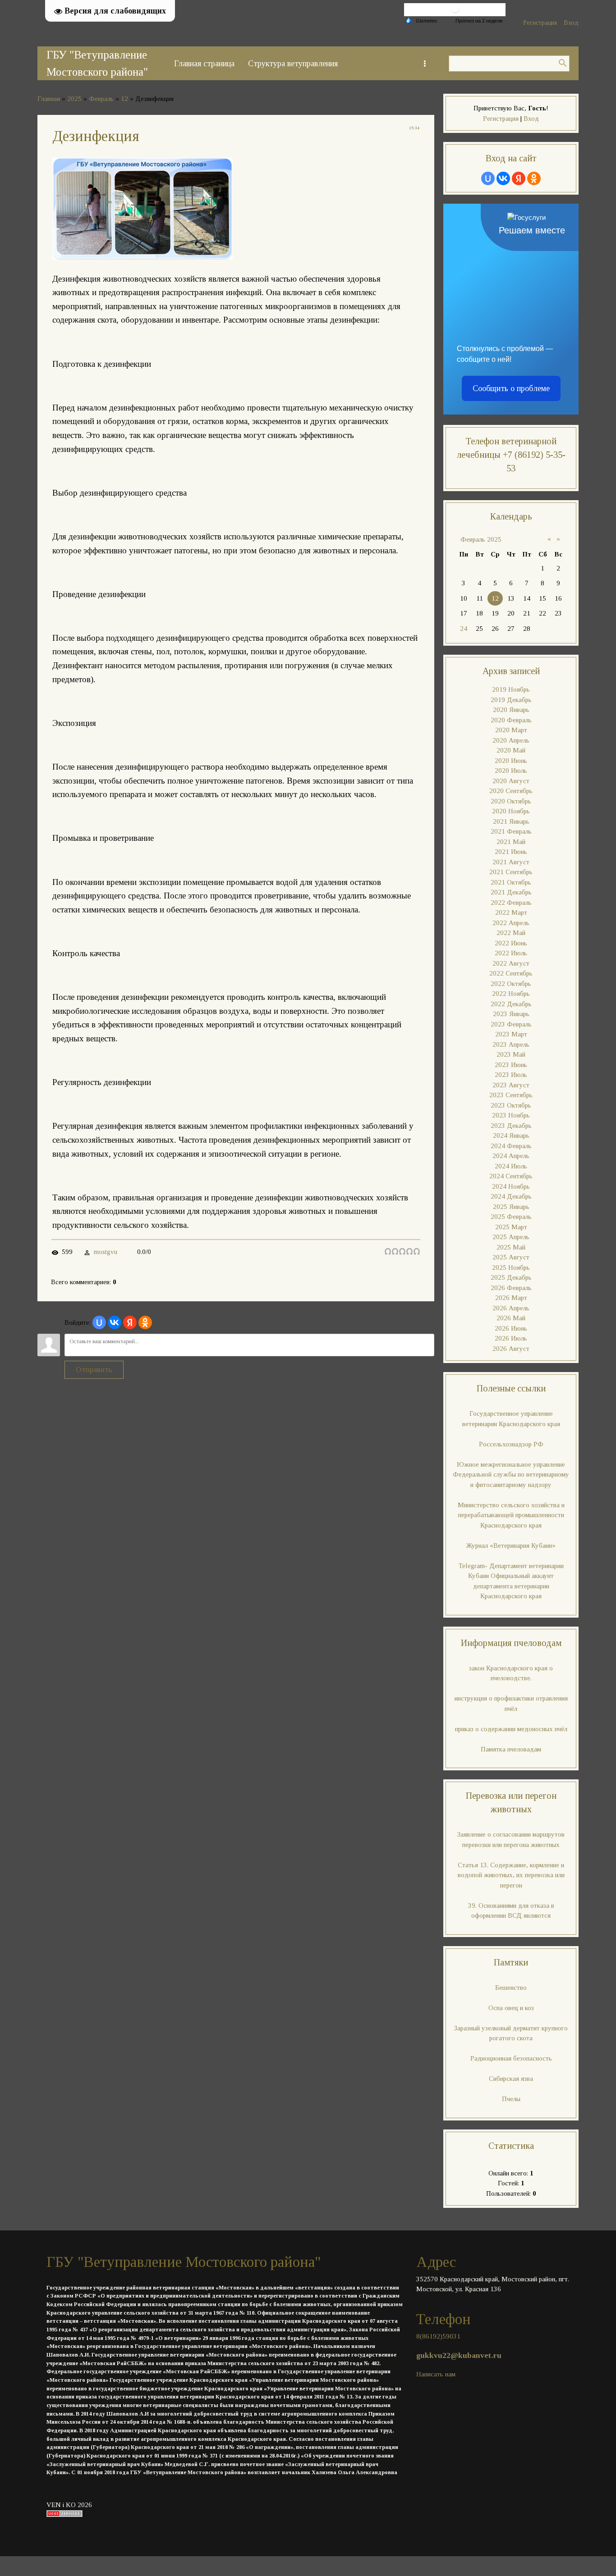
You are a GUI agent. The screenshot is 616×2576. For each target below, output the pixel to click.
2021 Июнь (511, 852)
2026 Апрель (511, 1308)
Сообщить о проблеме (511, 388)
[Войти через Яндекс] (130, 1322)
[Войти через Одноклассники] (145, 1322)
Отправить (94, 1370)
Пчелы (511, 2099)
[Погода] (421, 20)
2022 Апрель (511, 923)
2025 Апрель (511, 1237)
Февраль (101, 99)
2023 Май (511, 1054)
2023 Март (511, 1034)
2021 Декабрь (511, 892)
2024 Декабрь (511, 1196)
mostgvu (106, 1252)
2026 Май (511, 1318)
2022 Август (511, 963)
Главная (49, 99)
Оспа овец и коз (511, 2008)
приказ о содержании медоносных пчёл (511, 1729)
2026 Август (511, 1349)
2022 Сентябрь (511, 973)
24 (464, 629)
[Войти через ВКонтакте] (115, 1322)
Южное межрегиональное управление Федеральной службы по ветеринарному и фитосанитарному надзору (511, 1475)
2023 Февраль (511, 1024)
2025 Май (511, 1247)
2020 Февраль (511, 720)
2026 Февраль (511, 1288)
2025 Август (511, 1257)
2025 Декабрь (511, 1277)
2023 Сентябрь (511, 1095)
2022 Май (511, 933)
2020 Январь (511, 710)
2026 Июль (511, 1338)
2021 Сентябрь (511, 872)
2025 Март (511, 1227)
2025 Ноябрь (511, 1267)
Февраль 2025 (481, 539)
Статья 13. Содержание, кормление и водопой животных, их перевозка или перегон (511, 1875)
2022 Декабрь (511, 1004)
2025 (74, 99)
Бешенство (511, 1988)
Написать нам (436, 2374)
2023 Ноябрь (511, 1115)
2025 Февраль (511, 1217)
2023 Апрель (511, 1044)
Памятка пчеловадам (511, 1749)
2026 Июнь (511, 1328)
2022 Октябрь (511, 984)
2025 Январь (511, 1207)
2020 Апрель (511, 740)
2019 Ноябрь (511, 689)
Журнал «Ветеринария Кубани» (511, 1546)
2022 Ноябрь (511, 994)
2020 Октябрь (511, 801)
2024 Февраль (511, 1146)
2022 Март (511, 912)
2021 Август (511, 862)
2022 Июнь (511, 943)
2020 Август (511, 781)
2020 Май (511, 750)
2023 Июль (511, 1075)
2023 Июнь (511, 1065)
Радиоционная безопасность (511, 2058)
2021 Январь (511, 821)
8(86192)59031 (438, 2336)
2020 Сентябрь (511, 791)
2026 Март (511, 1298)
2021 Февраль (511, 831)
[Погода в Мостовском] (455, 11)
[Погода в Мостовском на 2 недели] (479, 21)
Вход (571, 23)
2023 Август (511, 1085)
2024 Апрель (511, 1156)
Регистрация (540, 23)
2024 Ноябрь (511, 1186)
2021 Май (511, 842)
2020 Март (511, 730)
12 (124, 99)
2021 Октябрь (511, 882)
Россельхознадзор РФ (511, 1444)
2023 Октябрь (511, 1105)
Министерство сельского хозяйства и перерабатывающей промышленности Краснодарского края (511, 1515)
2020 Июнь (511, 761)
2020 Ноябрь (511, 811)
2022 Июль (511, 953)
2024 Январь (511, 1135)
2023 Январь (511, 1014)
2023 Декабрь (511, 1126)
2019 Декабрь (511, 700)
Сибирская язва (511, 2079)
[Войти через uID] (99, 1322)
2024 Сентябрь (511, 1176)
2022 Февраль (511, 903)
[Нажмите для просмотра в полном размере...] (143, 257)
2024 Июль (511, 1166)
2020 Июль (511, 771)
